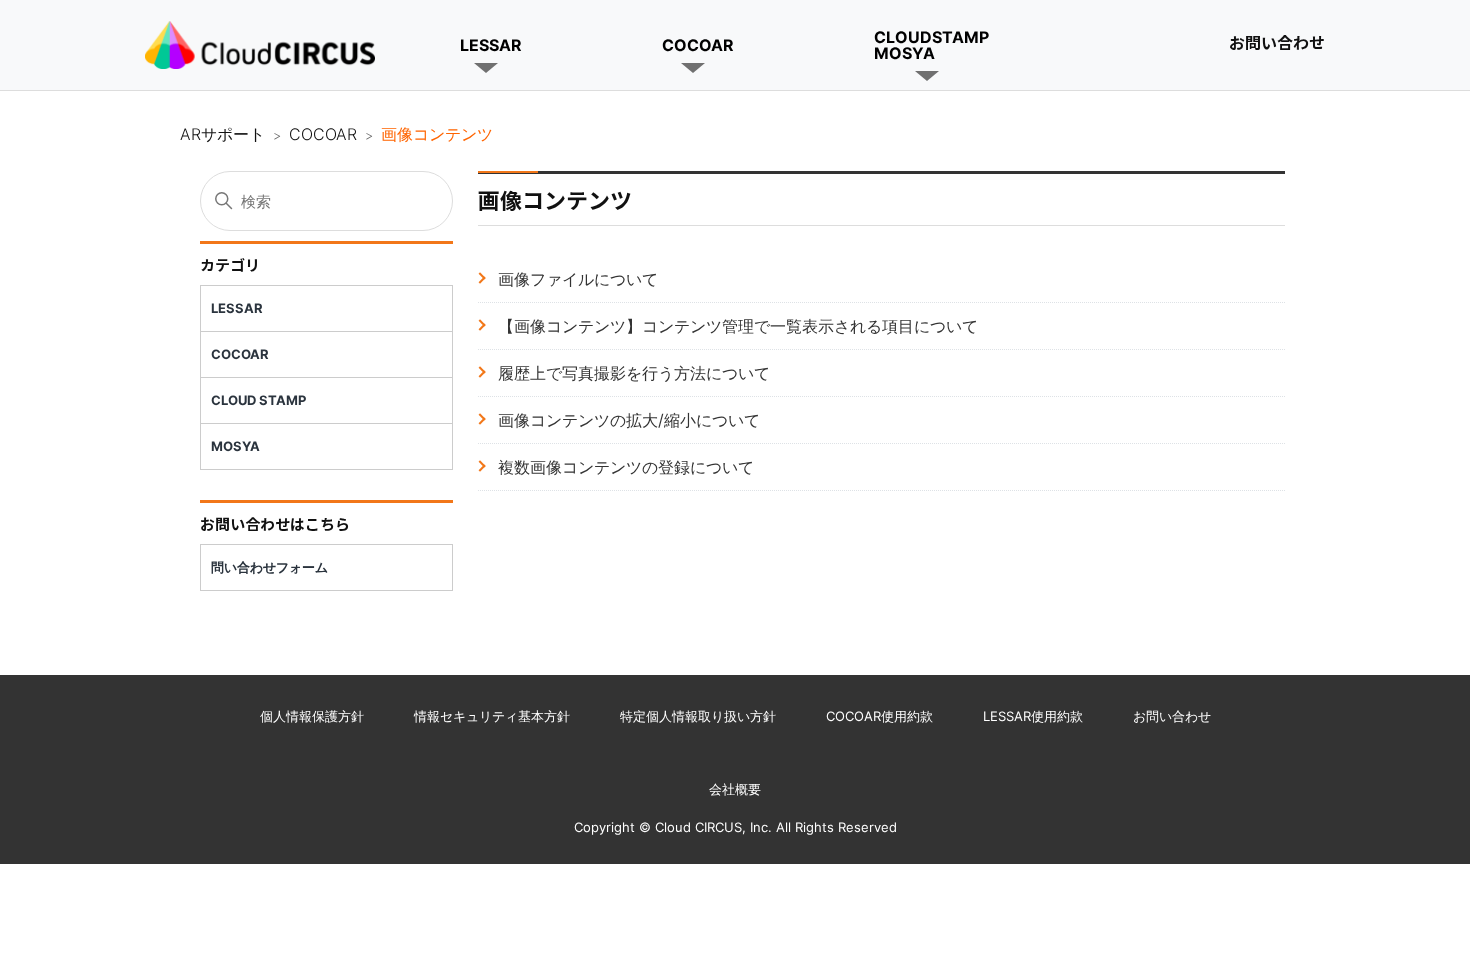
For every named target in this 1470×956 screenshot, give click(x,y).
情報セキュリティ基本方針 (492, 716)
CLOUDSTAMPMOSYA (931, 45)
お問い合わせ (1277, 42)
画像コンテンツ (437, 134)
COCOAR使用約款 (879, 716)
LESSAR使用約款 (1033, 716)
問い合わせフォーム (269, 567)
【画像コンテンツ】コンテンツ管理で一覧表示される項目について (738, 326)
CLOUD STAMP (258, 400)
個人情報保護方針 (312, 716)
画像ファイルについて (578, 279)
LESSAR (491, 45)
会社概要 (735, 789)
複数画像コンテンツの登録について (626, 467)
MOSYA (235, 446)
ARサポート (222, 134)
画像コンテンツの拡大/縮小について (629, 420)
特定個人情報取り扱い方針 (698, 716)
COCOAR (698, 45)
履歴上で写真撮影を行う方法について (634, 373)
